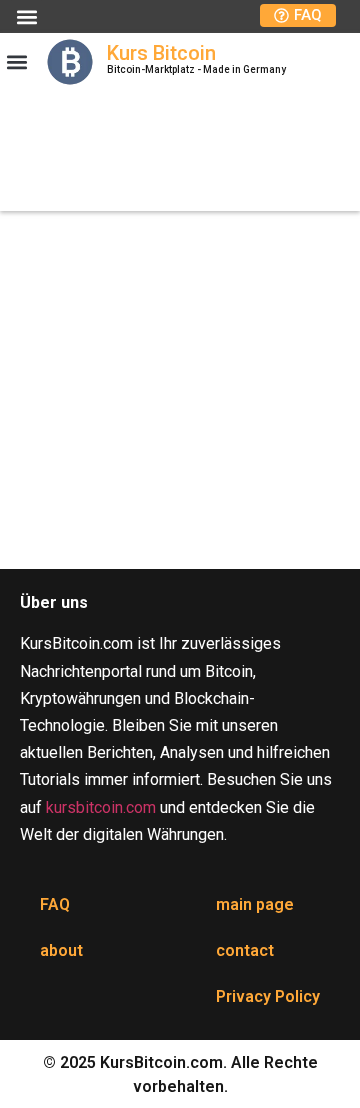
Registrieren (274, 468)
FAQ (55, 904)
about (61, 950)
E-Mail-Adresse (65, 237)
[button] (26, 16)
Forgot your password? (180, 527)
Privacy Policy (268, 996)
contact (245, 950)
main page (255, 904)
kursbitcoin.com (101, 807)
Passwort (42, 323)
